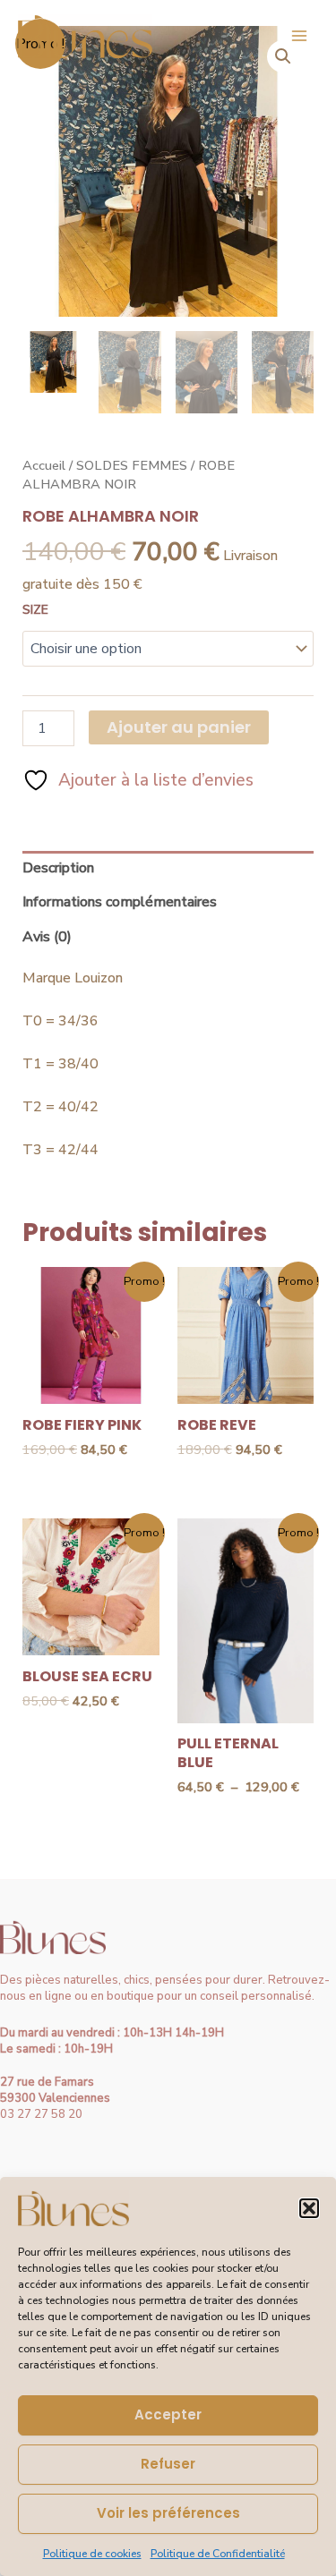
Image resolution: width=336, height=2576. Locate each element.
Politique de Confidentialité (218, 2554)
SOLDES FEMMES (132, 465)
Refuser (168, 2464)
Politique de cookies (92, 2554)
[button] (309, 2208)
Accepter (168, 2414)
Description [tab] (58, 868)
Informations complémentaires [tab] (120, 902)
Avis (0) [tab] (47, 937)
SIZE (35, 610)
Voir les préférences (168, 2513)
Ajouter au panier (179, 727)
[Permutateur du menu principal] (299, 36)
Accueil (44, 465)
